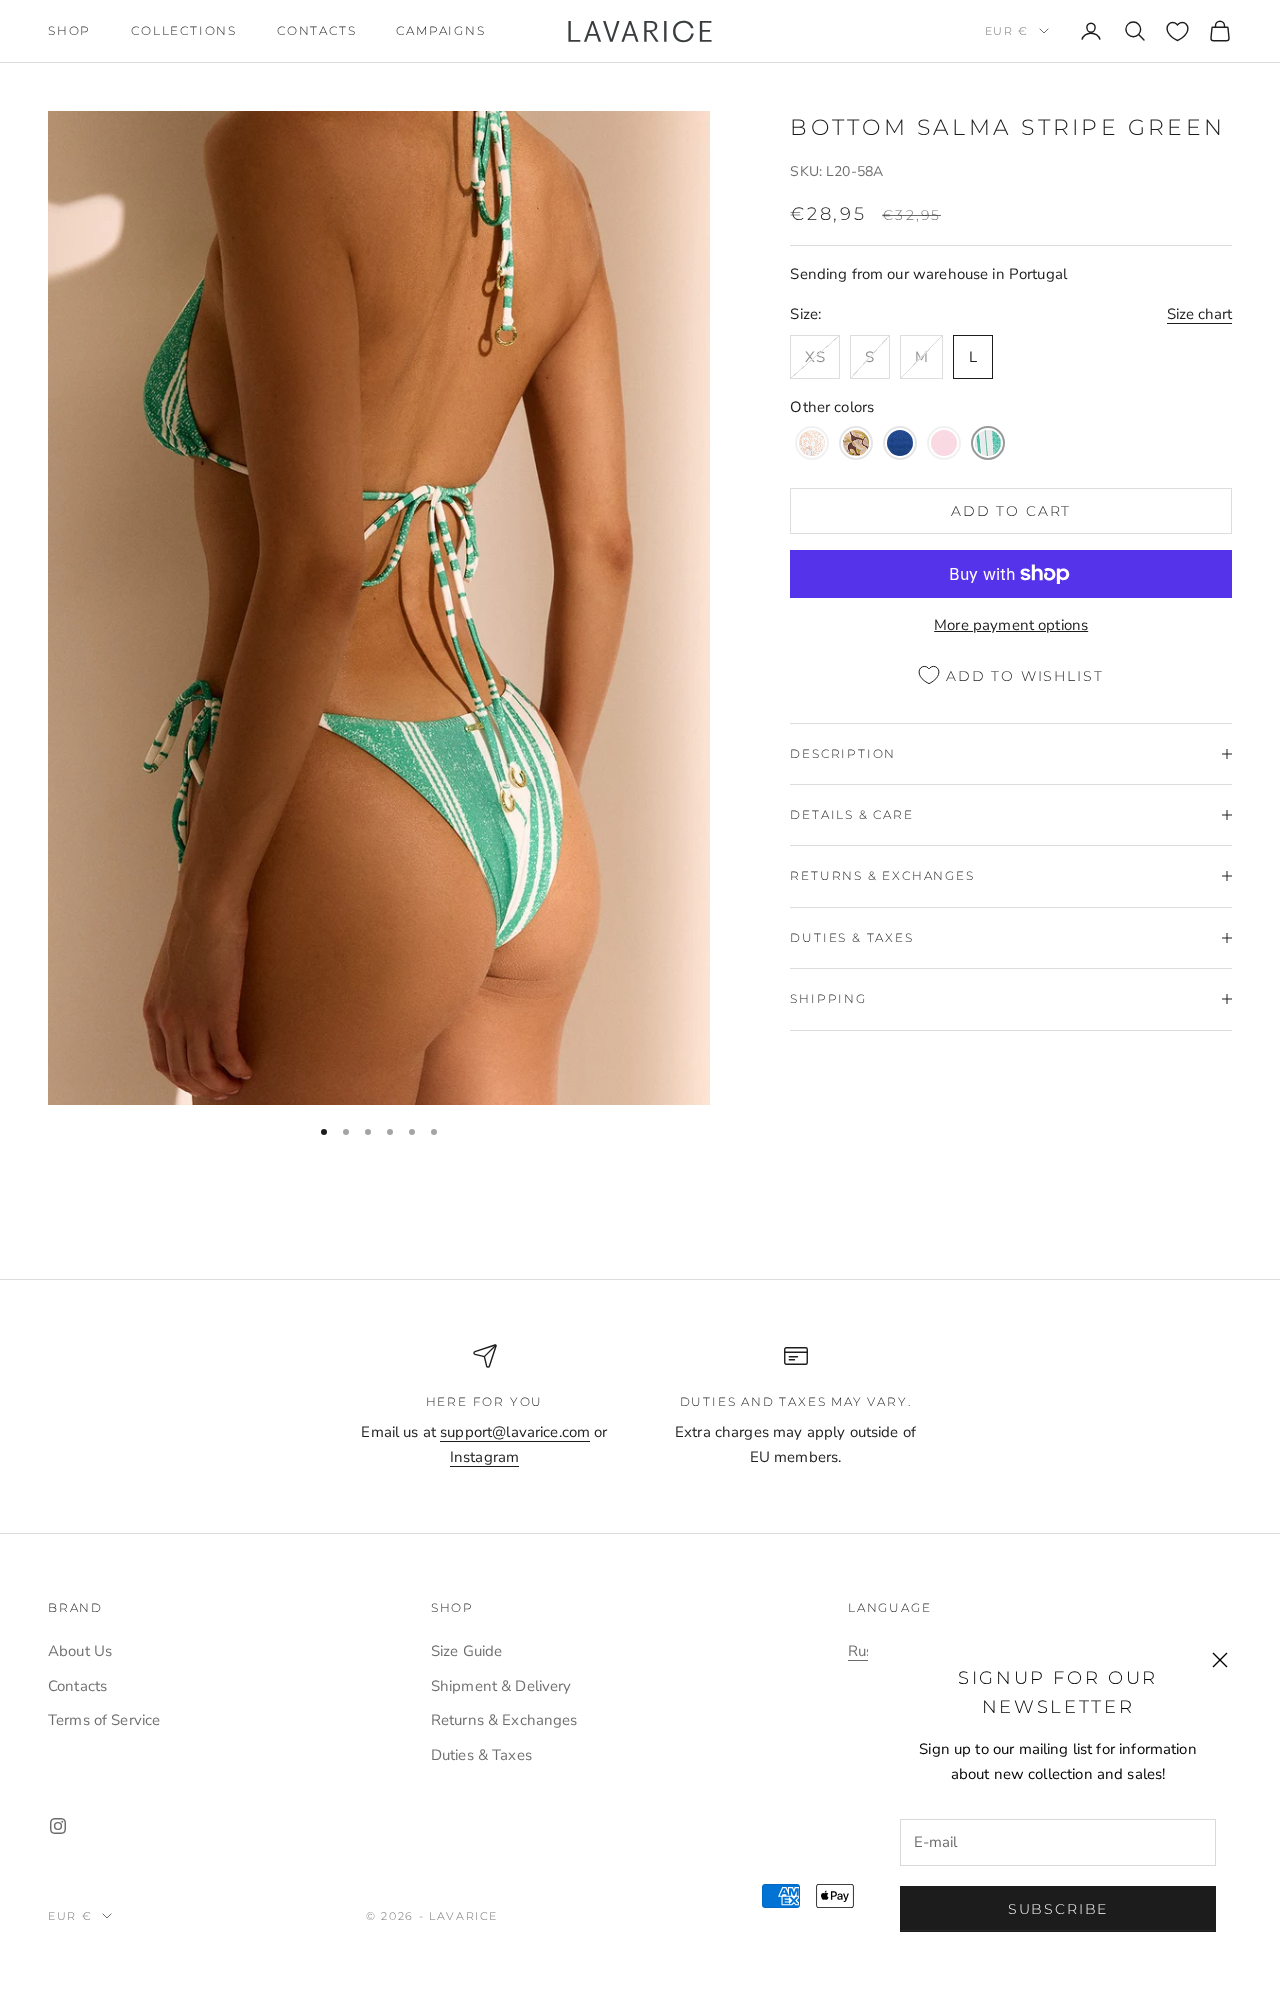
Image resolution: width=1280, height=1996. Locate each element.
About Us (80, 1651)
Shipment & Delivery (501, 1686)
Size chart (1199, 314)
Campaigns (440, 30)
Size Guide (467, 1651)
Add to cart (1011, 511)
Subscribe (1058, 1909)
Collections (184, 30)
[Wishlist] (1177, 31)
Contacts (316, 30)
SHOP (69, 30)
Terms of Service (104, 1720)
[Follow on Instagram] (58, 1826)
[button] (812, 443)
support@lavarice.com (515, 1432)
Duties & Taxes (481, 1755)
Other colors (832, 406)
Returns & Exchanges (504, 1720)
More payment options (1011, 625)
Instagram (484, 1457)
